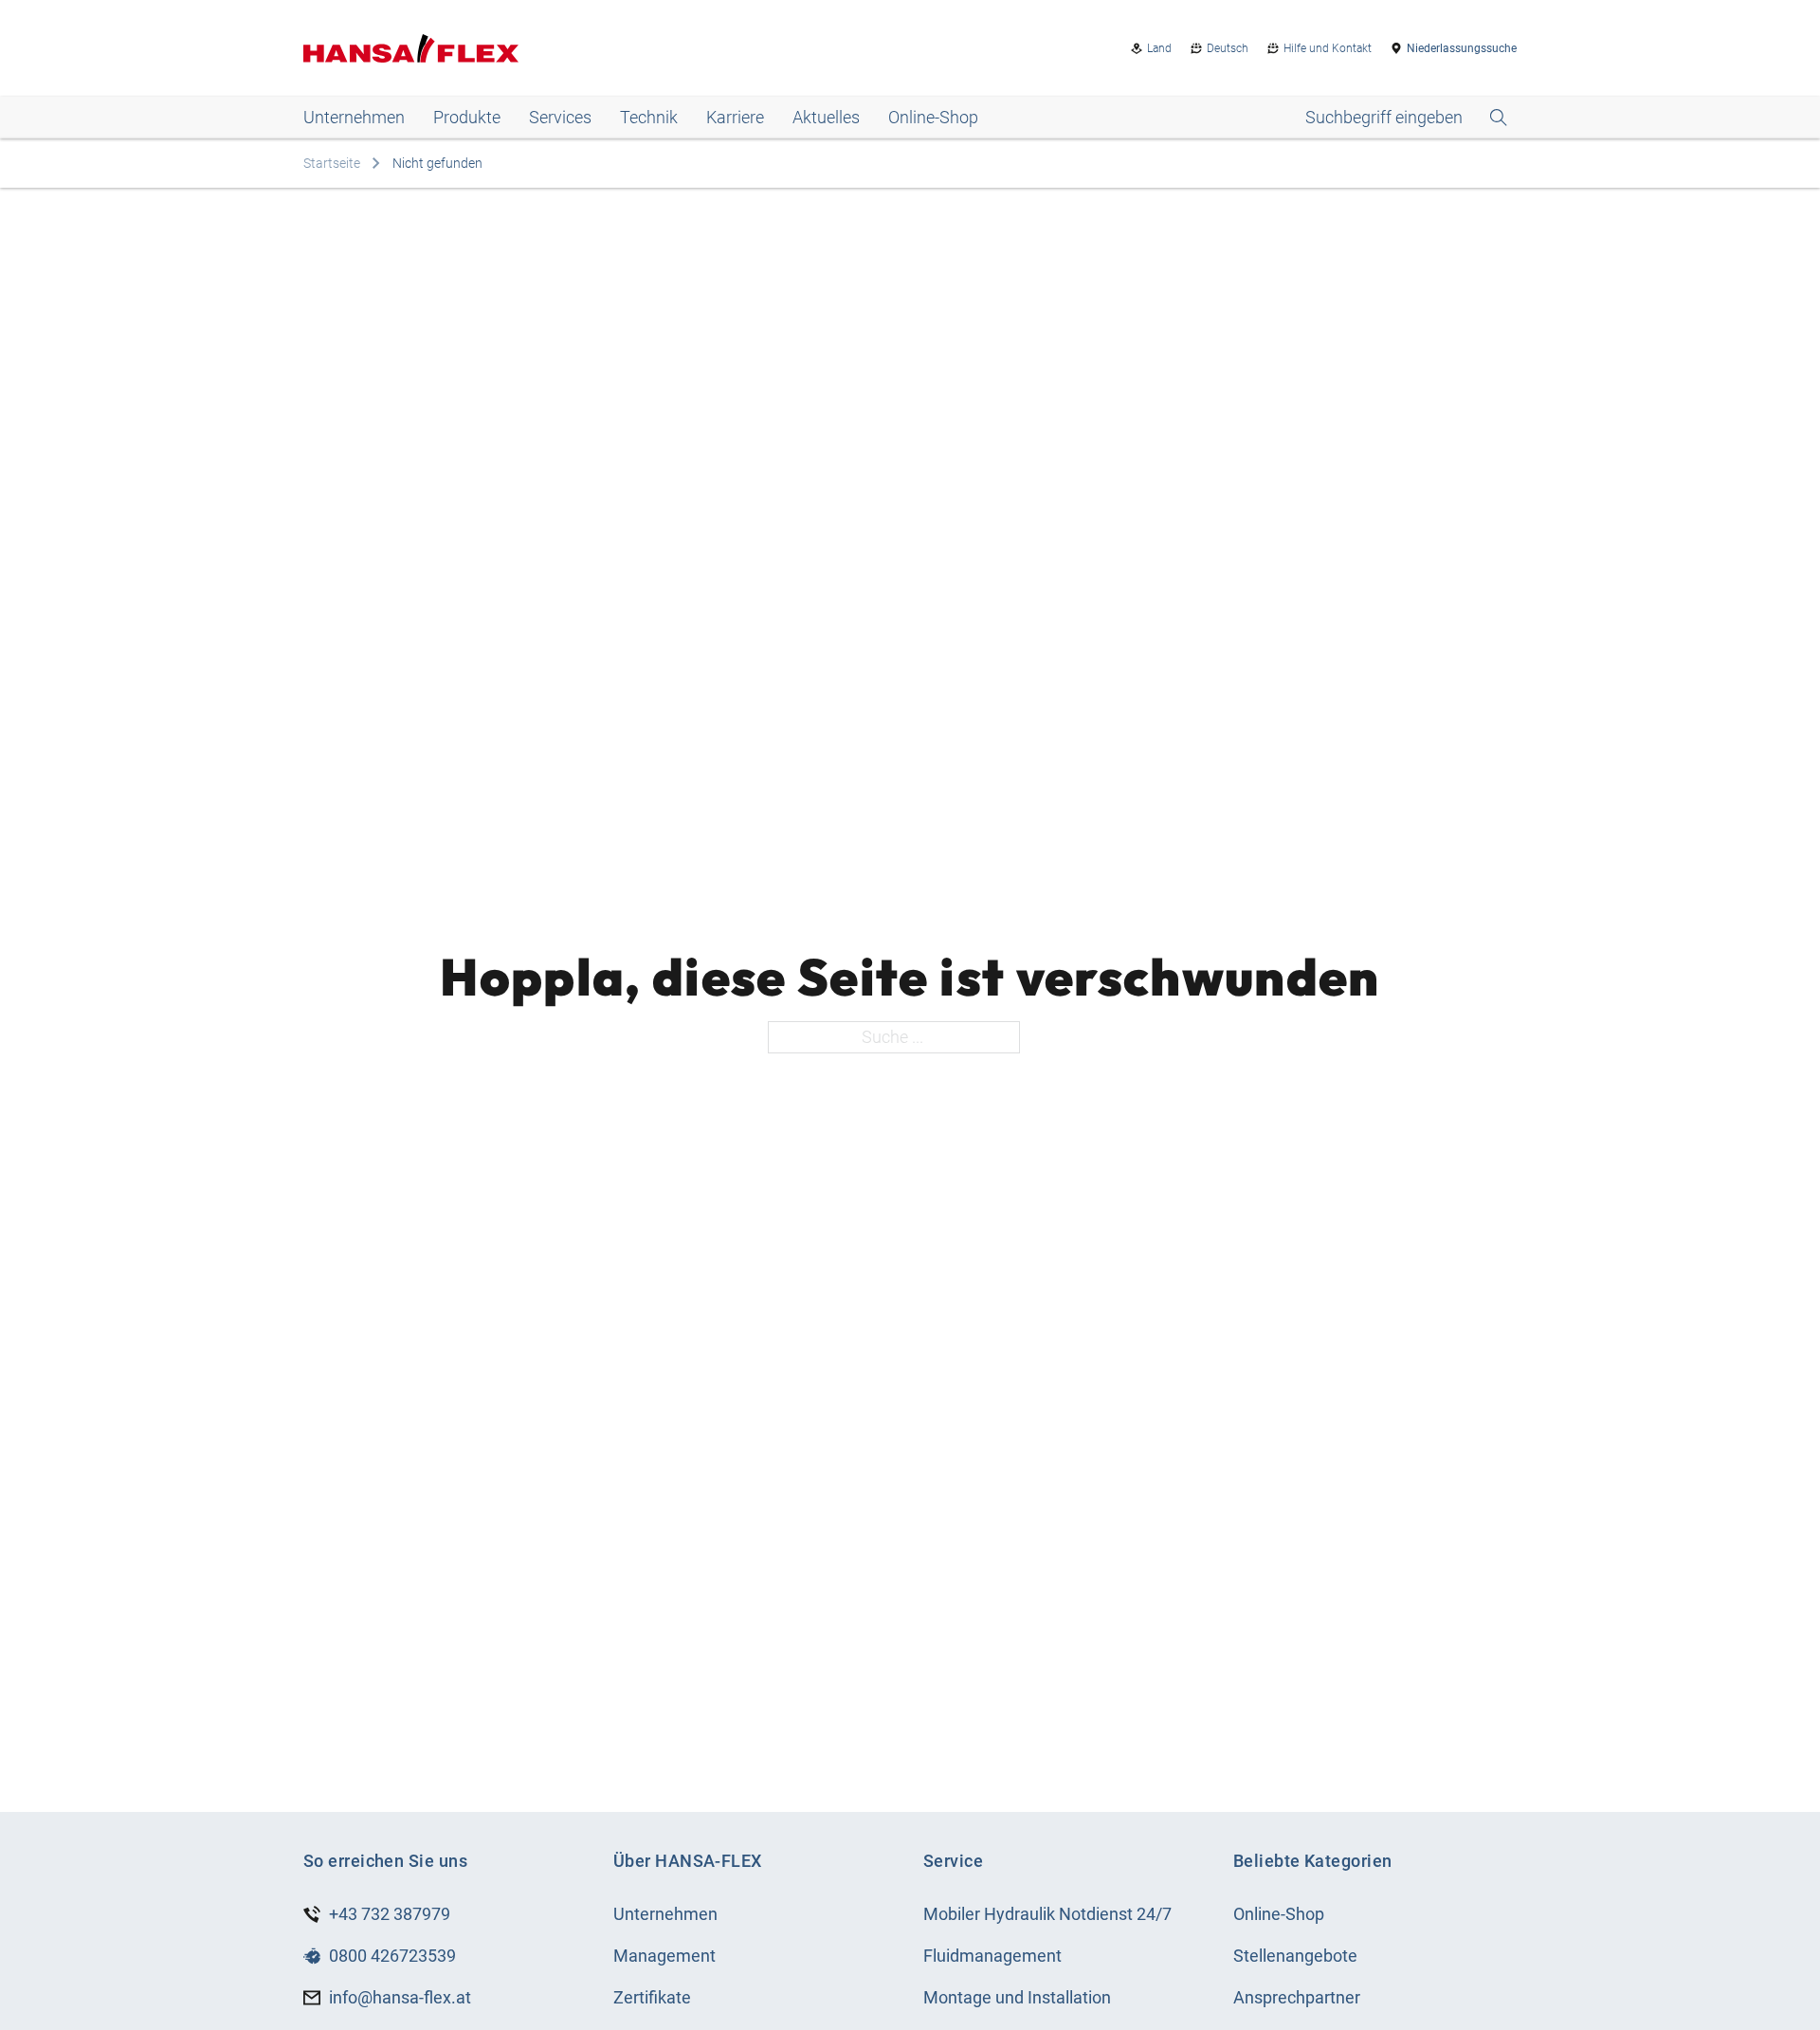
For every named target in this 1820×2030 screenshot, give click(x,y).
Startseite (332, 163)
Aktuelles (826, 117)
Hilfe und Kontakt (1328, 48)
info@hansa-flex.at (400, 1997)
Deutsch (1228, 48)
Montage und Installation (1017, 1997)
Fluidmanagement (992, 1956)
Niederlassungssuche (1462, 48)
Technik (649, 117)
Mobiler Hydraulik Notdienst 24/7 (1047, 1914)
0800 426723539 (392, 1956)
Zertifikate (652, 1997)
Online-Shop (933, 117)
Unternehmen (354, 117)
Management (664, 1956)
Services (560, 117)
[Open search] (1406, 118)
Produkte (467, 117)
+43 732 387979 (390, 1914)
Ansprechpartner (1297, 1997)
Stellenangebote (1295, 1956)
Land (1159, 48)
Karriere (735, 117)
